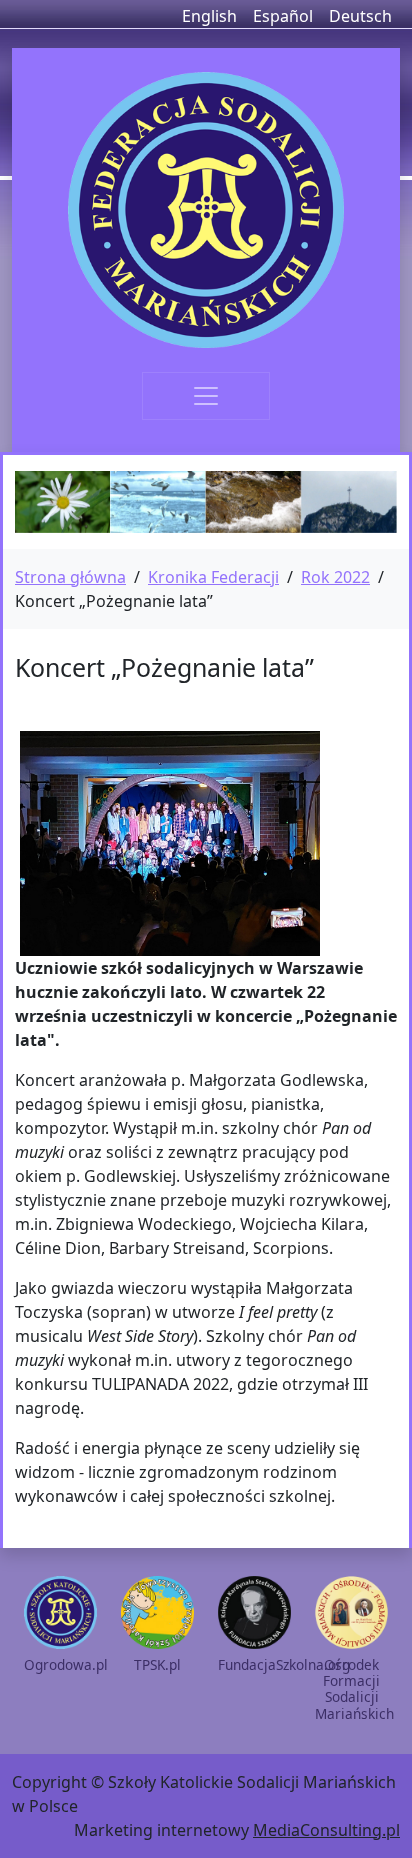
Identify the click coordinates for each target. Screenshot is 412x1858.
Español (283, 16)
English (209, 16)
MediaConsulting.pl (326, 1830)
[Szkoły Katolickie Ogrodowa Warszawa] (206, 210)
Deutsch (360, 16)
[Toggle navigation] (206, 396)
